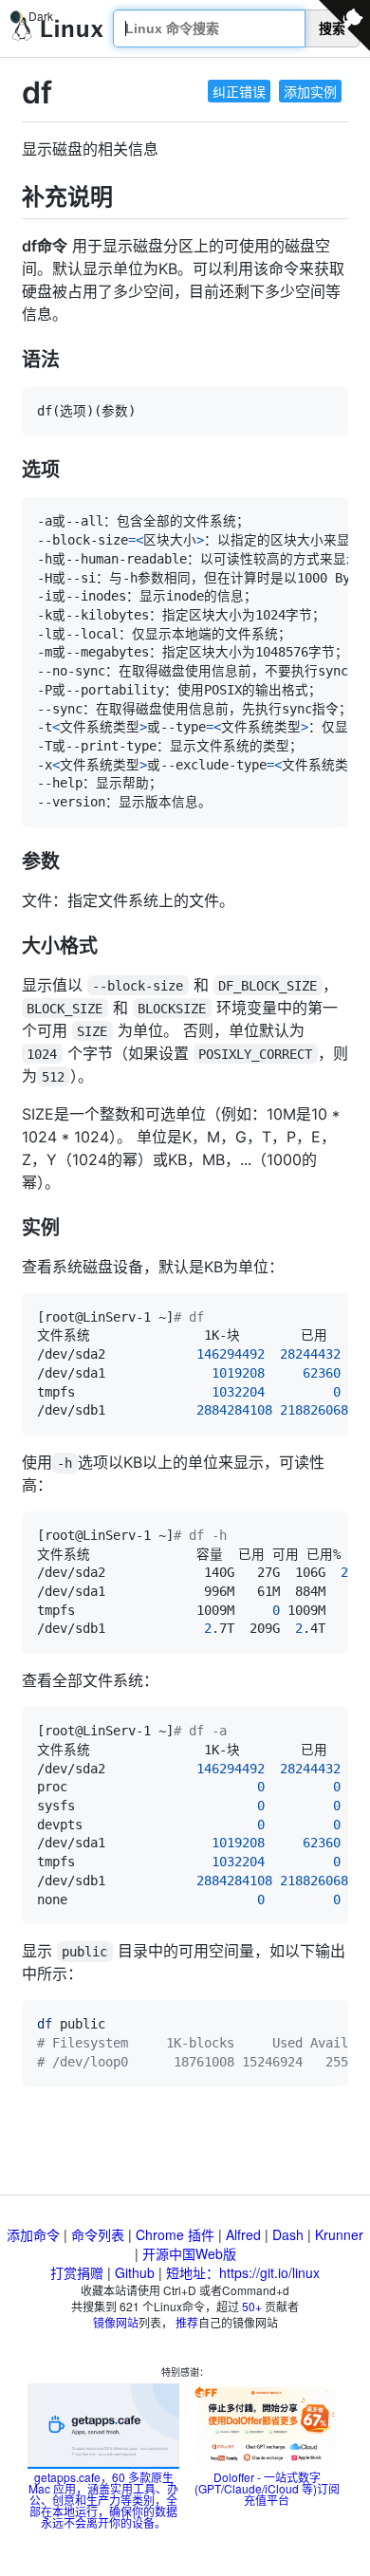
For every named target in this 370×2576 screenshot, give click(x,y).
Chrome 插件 (175, 2234)
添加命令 (33, 2234)
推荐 (187, 2322)
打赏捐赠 (77, 2272)
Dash (288, 2234)
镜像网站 (116, 2322)
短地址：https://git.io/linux (243, 2272)
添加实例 (310, 91)
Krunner (339, 2234)
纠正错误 (239, 91)
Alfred (243, 2234)
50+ (252, 2306)
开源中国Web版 (189, 2253)
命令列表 (98, 2234)
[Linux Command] (58, 29)
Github (135, 2272)
